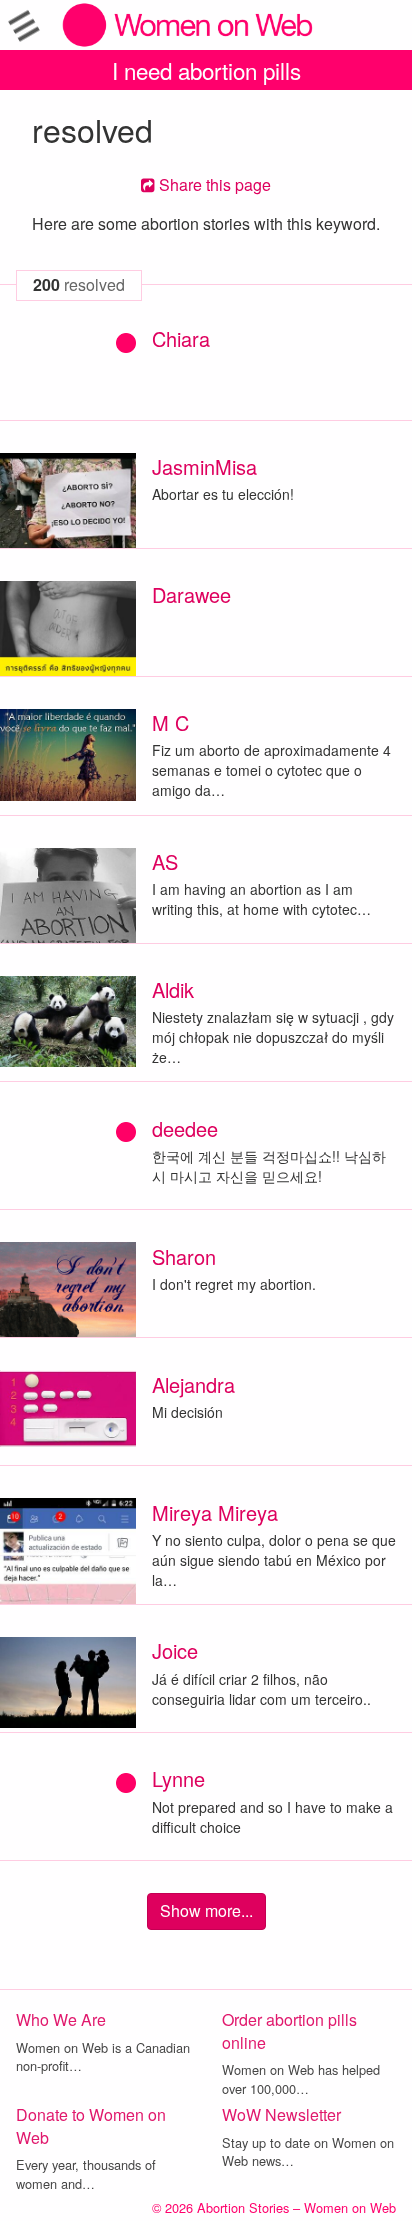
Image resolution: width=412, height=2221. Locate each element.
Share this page (213, 184)
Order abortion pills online (289, 2031)
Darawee (191, 594)
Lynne (178, 1778)
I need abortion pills (206, 70)
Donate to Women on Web (91, 2126)
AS (165, 861)
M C (170, 722)
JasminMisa (204, 466)
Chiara (181, 338)
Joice (175, 1650)
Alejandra (193, 1384)
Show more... (206, 1910)
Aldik (173, 989)
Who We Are (61, 2019)
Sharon (184, 1256)
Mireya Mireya (215, 1512)
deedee (185, 1128)
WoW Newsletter (281, 2114)
